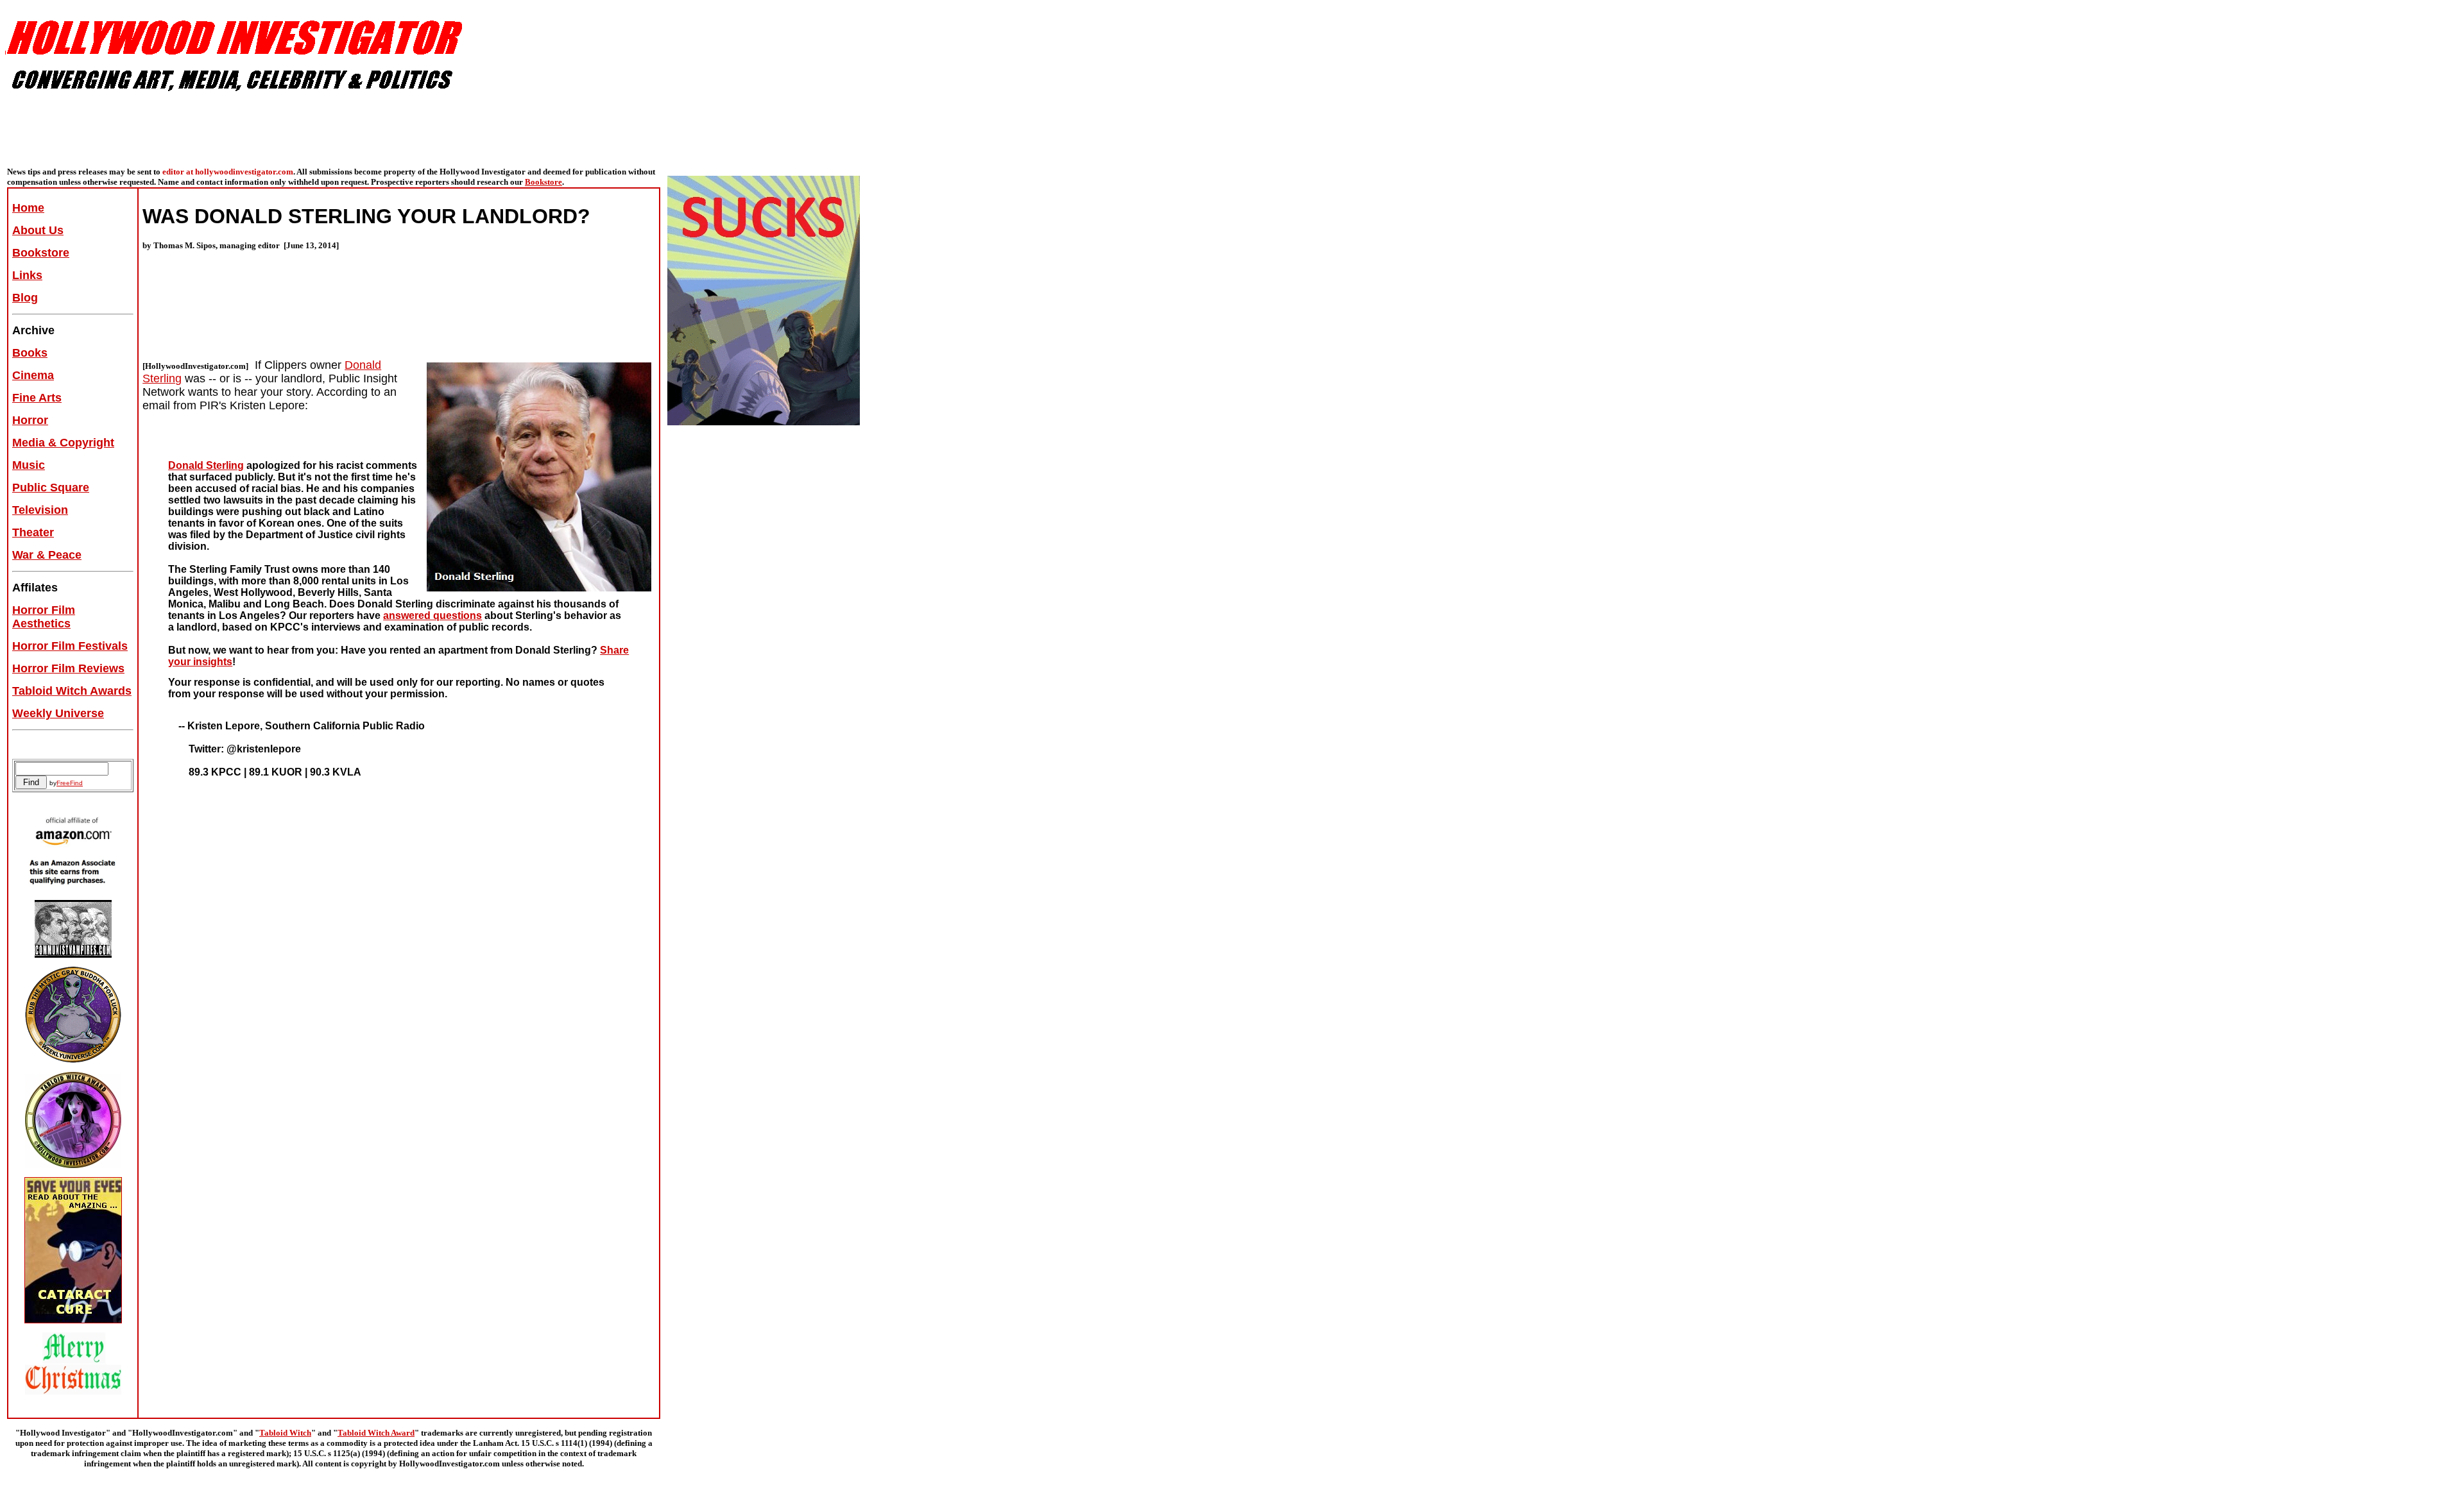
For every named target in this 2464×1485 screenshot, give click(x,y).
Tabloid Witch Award (376, 1433)
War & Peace (47, 555)
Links (27, 275)
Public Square (51, 488)
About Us (38, 230)
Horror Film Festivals (70, 646)
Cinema (33, 375)
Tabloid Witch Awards (72, 691)
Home (28, 208)
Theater (33, 532)
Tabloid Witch (285, 1433)
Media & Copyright (63, 443)
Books (30, 353)
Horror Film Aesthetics (44, 617)
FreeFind (70, 783)
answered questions (432, 615)
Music (29, 465)
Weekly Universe (58, 713)
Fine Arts (37, 398)
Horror (30, 420)
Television (40, 510)
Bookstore (543, 182)
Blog (25, 298)
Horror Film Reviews (68, 668)
